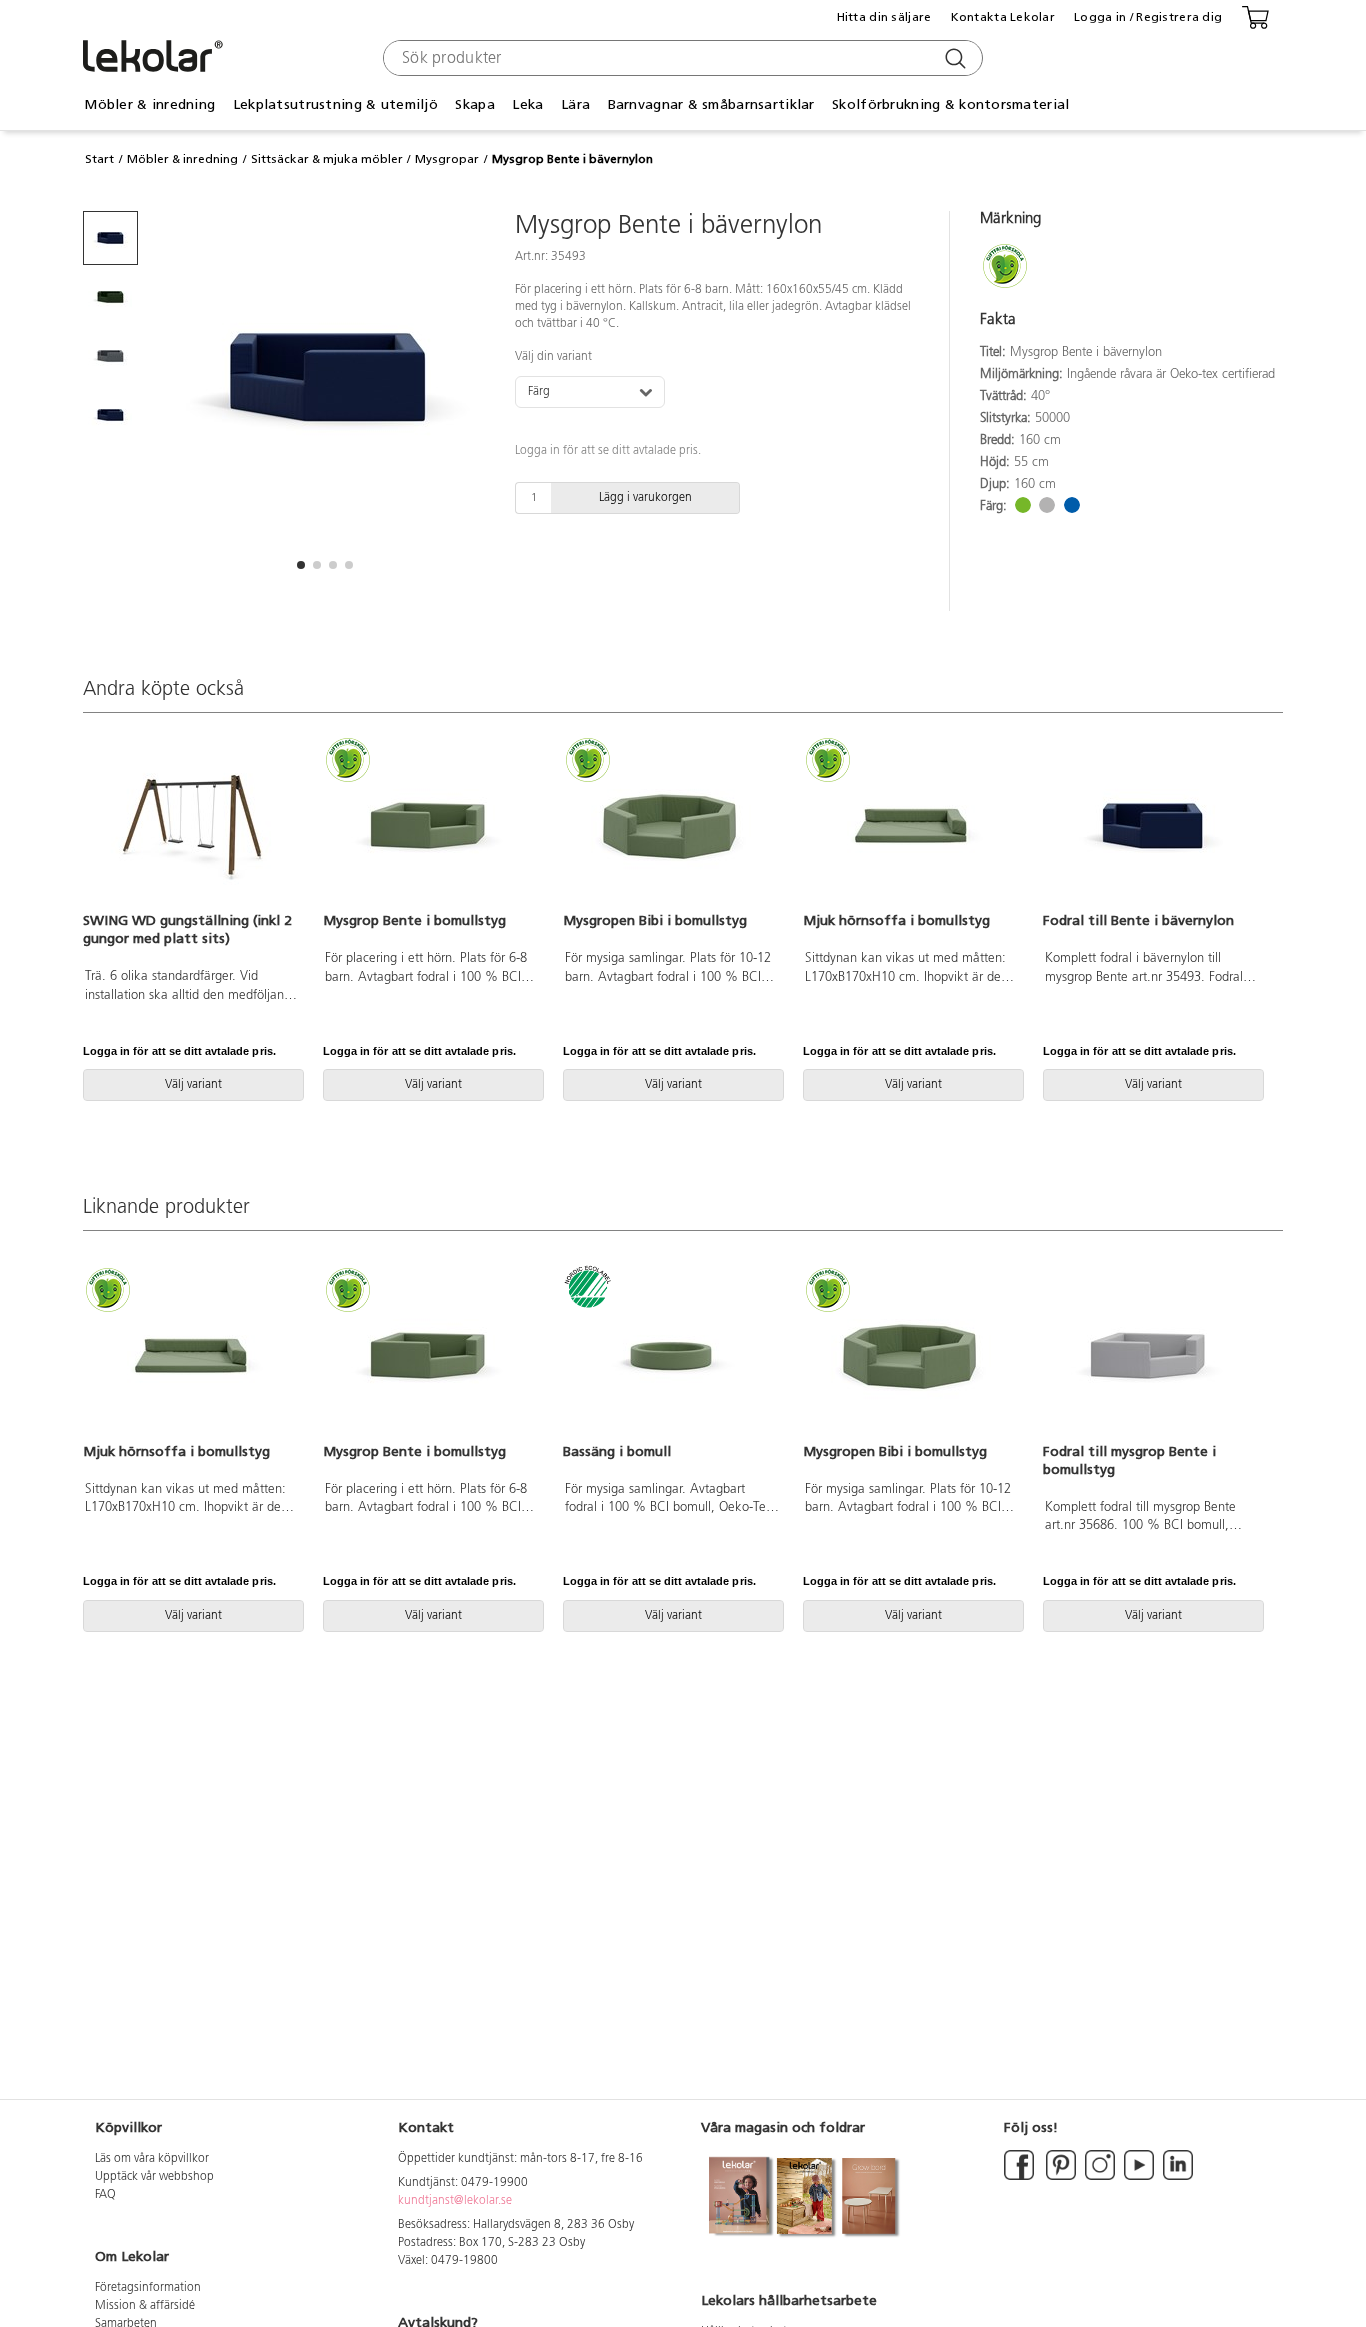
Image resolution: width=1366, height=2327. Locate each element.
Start (99, 159)
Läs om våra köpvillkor (152, 2159)
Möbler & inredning (182, 159)
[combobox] (680, 58)
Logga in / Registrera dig (1148, 17)
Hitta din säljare (884, 17)
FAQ (105, 2195)
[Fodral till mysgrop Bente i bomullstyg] (1151, 1356)
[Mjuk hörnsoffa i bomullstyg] (911, 826)
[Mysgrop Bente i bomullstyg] (431, 826)
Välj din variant (553, 357)
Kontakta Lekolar (1003, 17)
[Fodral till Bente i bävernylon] (1151, 826)
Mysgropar (447, 159)
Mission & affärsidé (145, 2306)
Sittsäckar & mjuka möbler (327, 159)
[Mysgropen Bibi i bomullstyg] (671, 826)
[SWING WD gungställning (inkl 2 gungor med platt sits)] (191, 826)
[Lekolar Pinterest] (1059, 2177)
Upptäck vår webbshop (154, 2177)
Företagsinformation (148, 2288)
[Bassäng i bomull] (671, 1356)
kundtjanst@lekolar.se (455, 2201)
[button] (301, 565)
